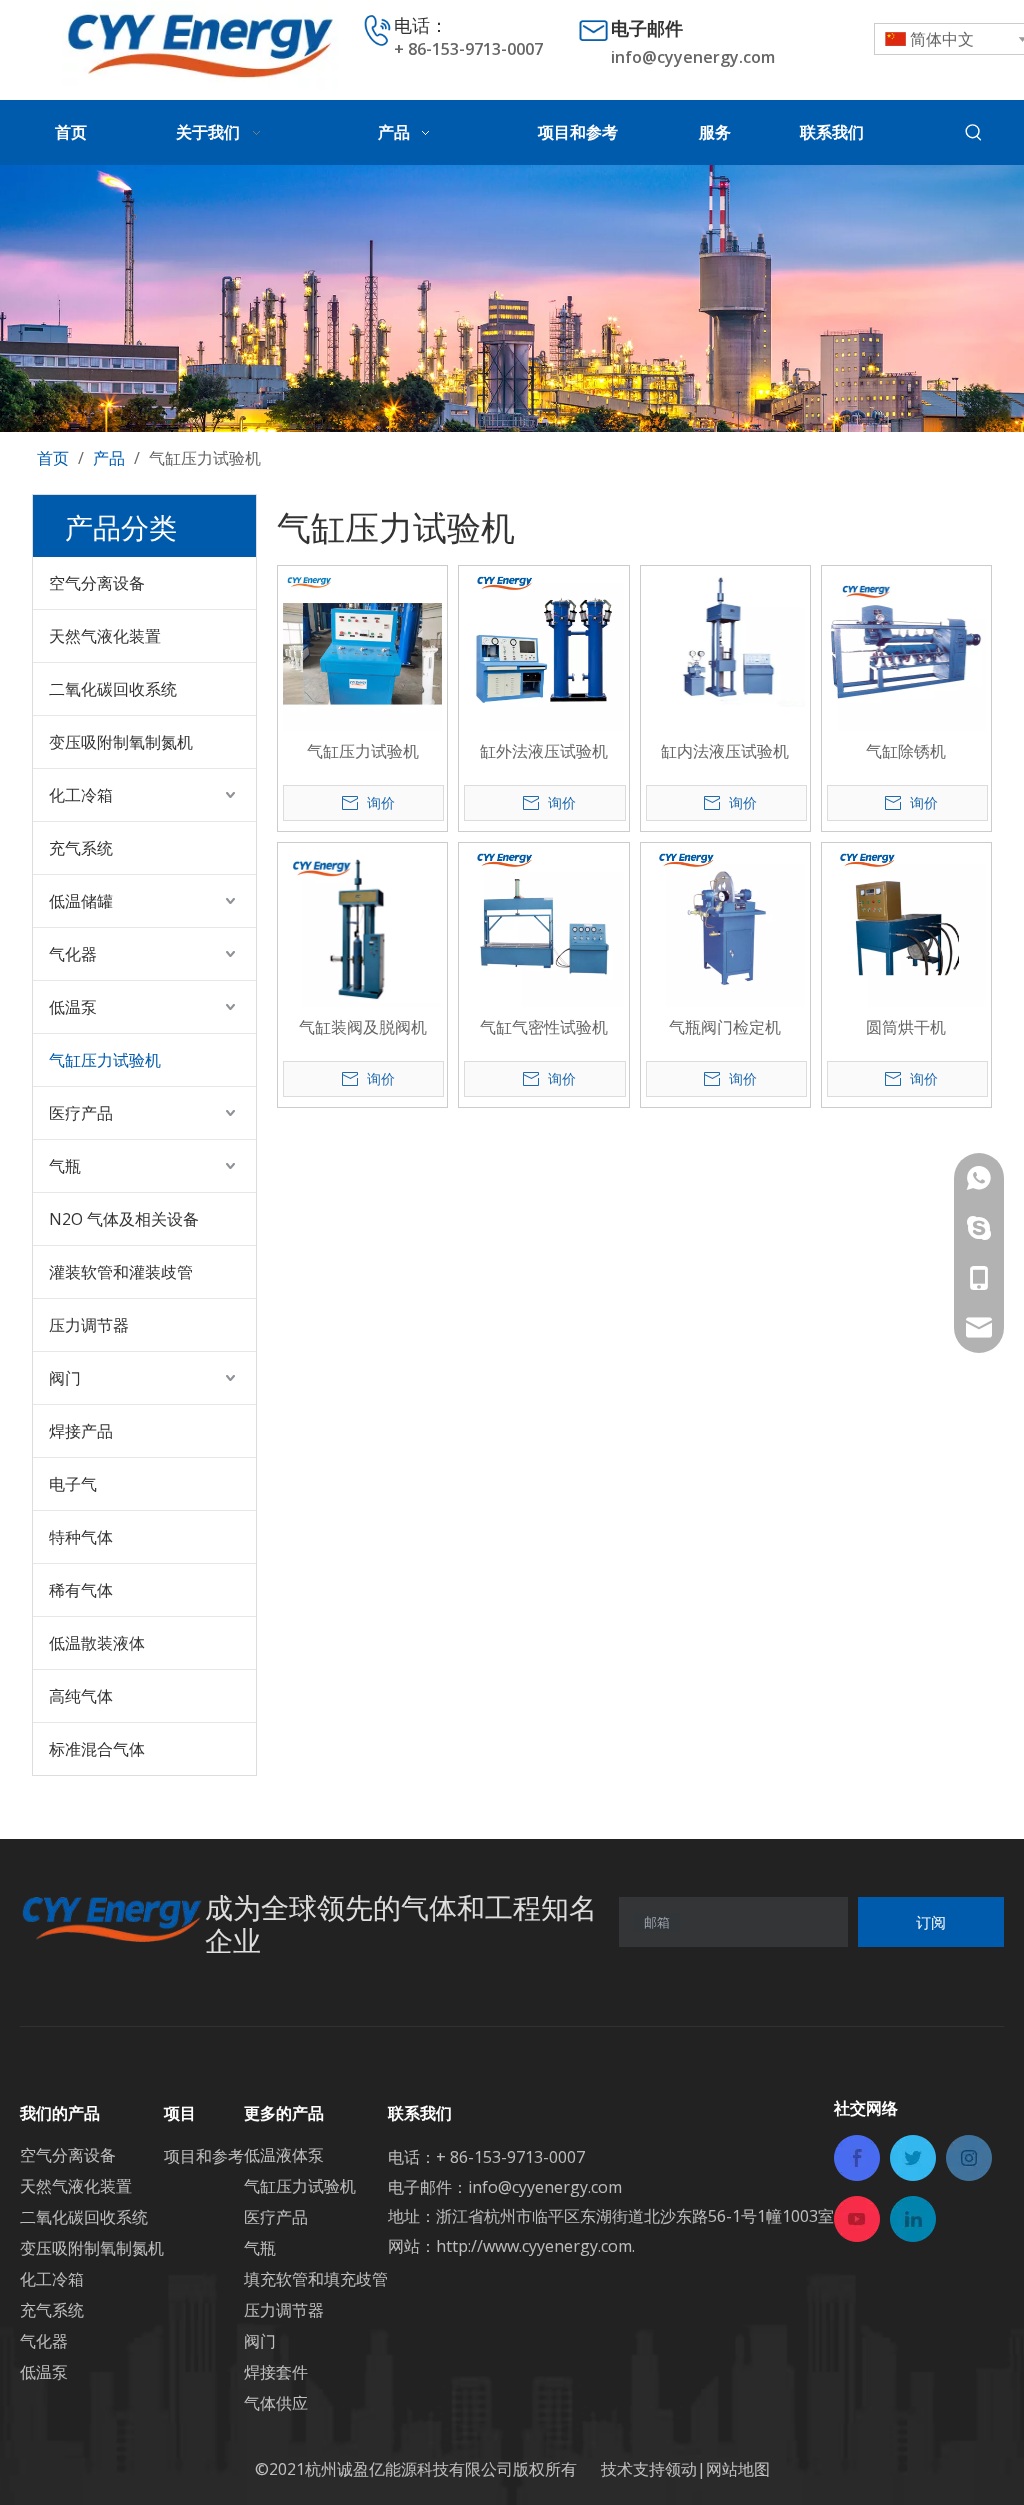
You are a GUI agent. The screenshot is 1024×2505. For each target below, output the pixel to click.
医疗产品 (81, 1113)
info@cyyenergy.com (693, 57)
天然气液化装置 (105, 636)
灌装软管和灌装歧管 (121, 1272)
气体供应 (276, 2403)
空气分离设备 (97, 583)
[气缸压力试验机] (362, 649)
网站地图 (738, 2469)
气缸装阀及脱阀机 (363, 1027)
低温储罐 (81, 901)
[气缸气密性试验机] (543, 928)
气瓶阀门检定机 (725, 1027)
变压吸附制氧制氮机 (121, 742)
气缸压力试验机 (105, 1060)
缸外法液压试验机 (544, 751)
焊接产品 (81, 1431)
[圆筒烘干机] (906, 928)
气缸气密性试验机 (544, 1027)
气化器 (73, 954)
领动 (681, 2469)
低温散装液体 (97, 1643)
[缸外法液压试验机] (543, 652)
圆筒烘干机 (906, 1027)
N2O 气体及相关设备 (124, 1219)
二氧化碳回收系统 (113, 689)
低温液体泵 (284, 2155)
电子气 (73, 1484)
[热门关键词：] (974, 133)
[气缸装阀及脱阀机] (362, 925)
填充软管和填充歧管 (316, 2279)
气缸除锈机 (906, 751)
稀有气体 (81, 1590)
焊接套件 (276, 2372)
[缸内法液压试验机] (725, 637)
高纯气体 (81, 1696)
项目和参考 (204, 2156)
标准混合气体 (97, 1749)
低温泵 (73, 1007)
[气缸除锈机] (906, 649)
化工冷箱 (81, 795)
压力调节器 (89, 1325)
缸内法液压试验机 (725, 751)
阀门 (65, 1378)
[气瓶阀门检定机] (725, 928)
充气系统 (81, 848)
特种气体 (81, 1537)
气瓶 (65, 1166)
